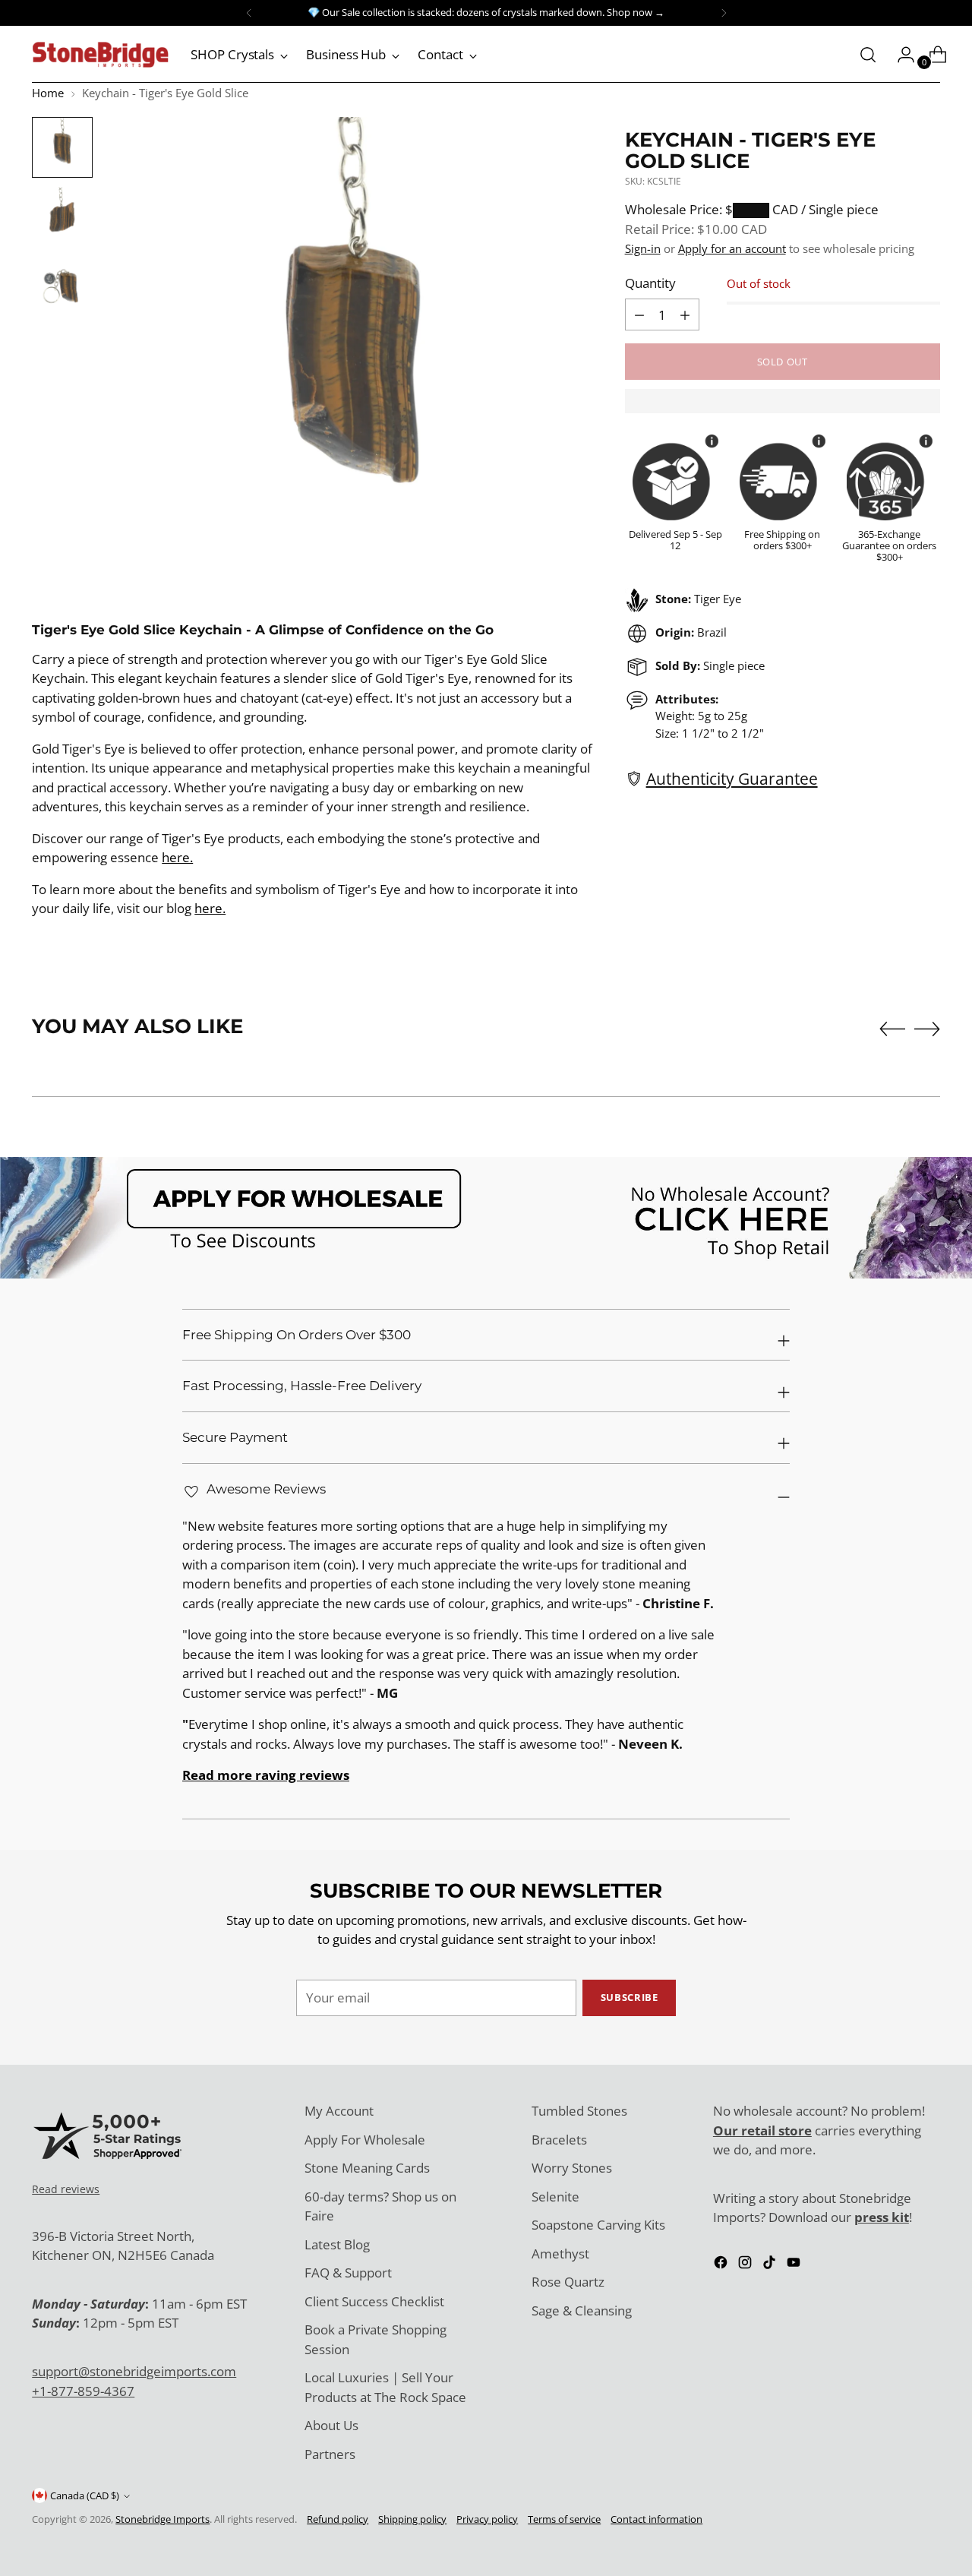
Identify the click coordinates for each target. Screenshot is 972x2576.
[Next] (724, 13)
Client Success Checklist (374, 2301)
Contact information (656, 2519)
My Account (339, 2111)
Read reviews (66, 2189)
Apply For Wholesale (365, 2140)
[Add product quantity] (639, 314)
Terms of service (564, 2519)
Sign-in (643, 248)
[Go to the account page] (900, 55)
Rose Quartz (568, 2282)
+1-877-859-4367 (83, 2391)
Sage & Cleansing (582, 2310)
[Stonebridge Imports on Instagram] (746, 2265)
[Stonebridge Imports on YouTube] (795, 2265)
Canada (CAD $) (85, 2495)
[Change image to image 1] (62, 147)
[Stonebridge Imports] (100, 55)
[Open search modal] (868, 55)
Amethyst (560, 2254)
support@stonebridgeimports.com (134, 2371)
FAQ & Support (348, 2273)
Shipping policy (412, 2519)
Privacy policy (487, 2519)
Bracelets (559, 2140)
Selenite (555, 2197)
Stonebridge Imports (163, 2519)
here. (177, 857)
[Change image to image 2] (62, 217)
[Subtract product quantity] (685, 314)
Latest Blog (337, 2244)
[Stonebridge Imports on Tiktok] (771, 2265)
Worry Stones (572, 2168)
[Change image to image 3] (62, 287)
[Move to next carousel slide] (927, 1029)
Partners (330, 2454)
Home (48, 93)
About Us (331, 2425)
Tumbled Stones (579, 2111)
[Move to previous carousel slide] (892, 1029)
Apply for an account (732, 248)
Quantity (650, 283)
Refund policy (338, 2519)
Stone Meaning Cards (367, 2168)
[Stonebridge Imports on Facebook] (722, 2265)
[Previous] (249, 13)
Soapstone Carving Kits (598, 2225)
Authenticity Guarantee (732, 778)
